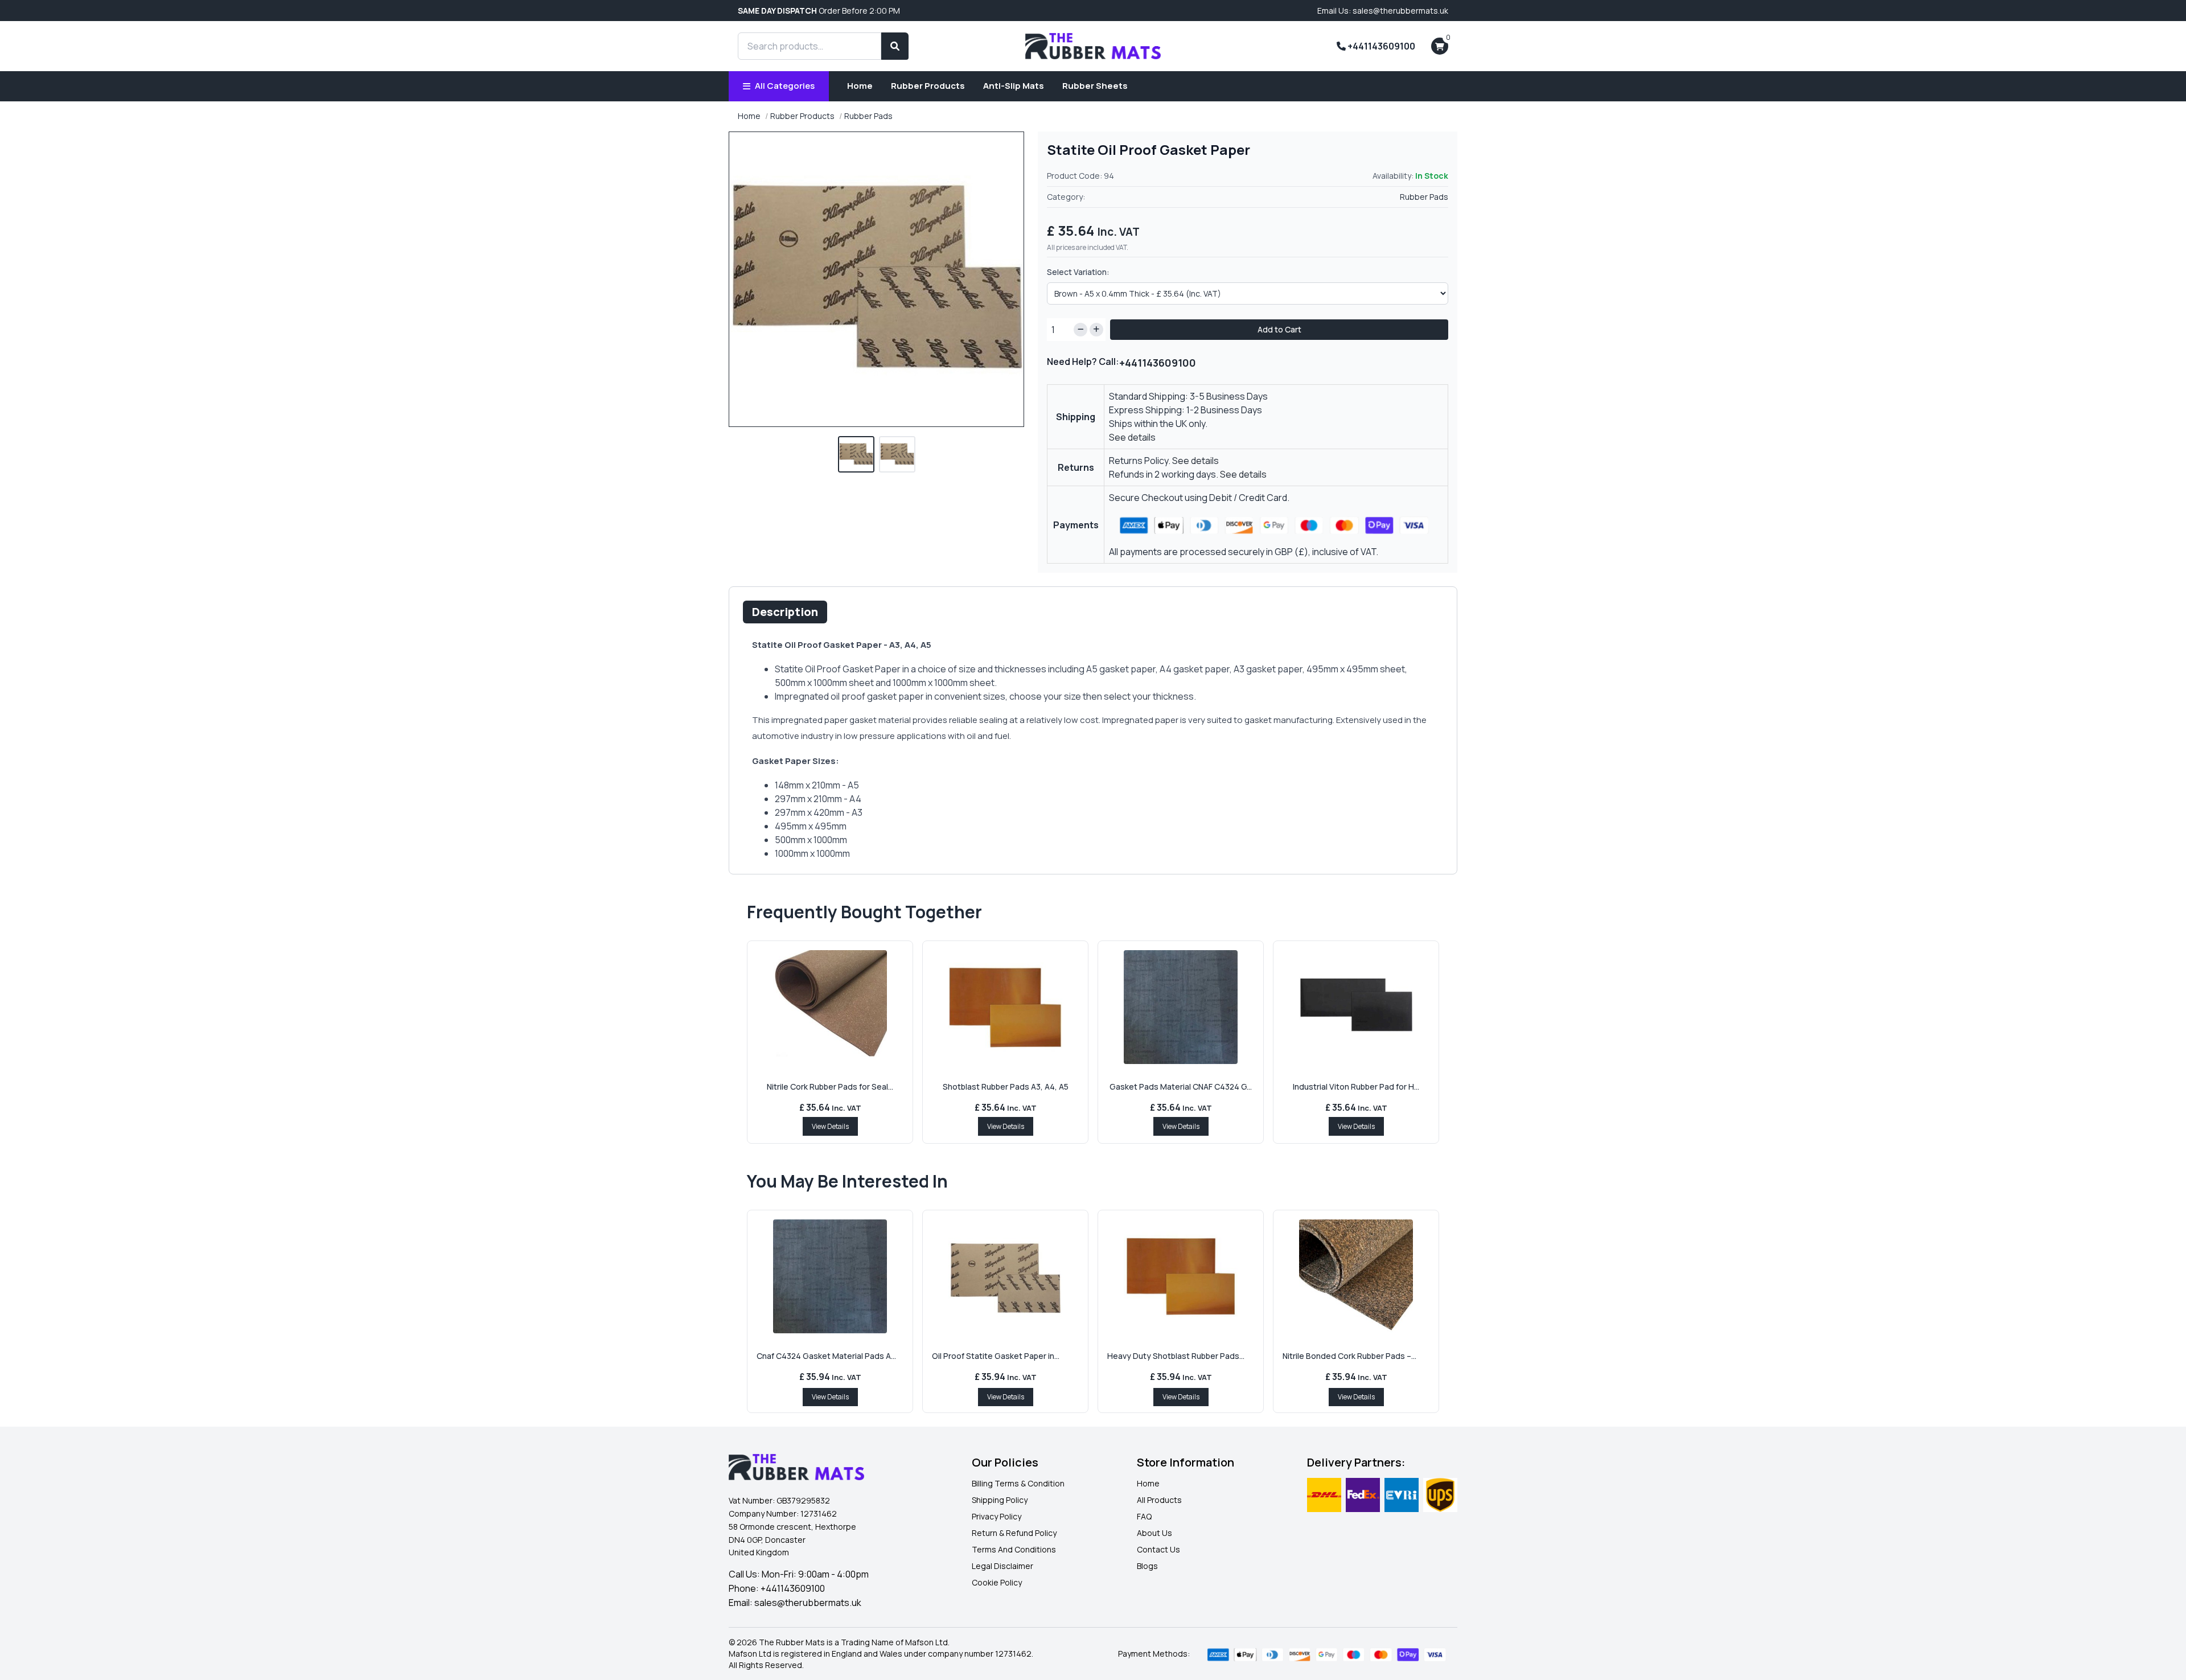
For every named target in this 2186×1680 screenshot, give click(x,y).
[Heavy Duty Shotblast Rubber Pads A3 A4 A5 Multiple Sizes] (1181, 1276)
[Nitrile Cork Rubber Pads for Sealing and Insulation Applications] (830, 1007)
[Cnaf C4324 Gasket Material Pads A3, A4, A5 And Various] (830, 1276)
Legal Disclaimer (1002, 1566)
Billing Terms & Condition (1018, 1483)
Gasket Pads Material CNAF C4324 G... (1181, 1087)
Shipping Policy (1000, 1500)
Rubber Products (928, 86)
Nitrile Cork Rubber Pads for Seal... (830, 1087)
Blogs (1147, 1566)
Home (860, 86)
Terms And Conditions (1014, 1549)
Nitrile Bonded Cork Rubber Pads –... (1349, 1356)
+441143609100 (1380, 46)
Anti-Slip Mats (1014, 86)
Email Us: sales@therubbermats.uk (1383, 11)
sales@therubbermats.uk (808, 1603)
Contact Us (1158, 1549)
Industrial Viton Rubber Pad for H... (1356, 1087)
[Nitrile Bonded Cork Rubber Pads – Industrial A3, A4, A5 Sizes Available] (1356, 1276)
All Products (1159, 1500)
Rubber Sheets (1095, 86)
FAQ (1144, 1516)
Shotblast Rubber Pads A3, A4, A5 (1006, 1087)
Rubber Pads (868, 116)
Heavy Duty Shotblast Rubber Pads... (1176, 1356)
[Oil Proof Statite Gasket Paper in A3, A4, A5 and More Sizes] (1005, 1276)
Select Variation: (1078, 272)
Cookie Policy (997, 1582)
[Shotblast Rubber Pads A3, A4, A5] (1005, 1007)
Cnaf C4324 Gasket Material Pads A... (826, 1356)
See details (1132, 437)
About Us (1154, 1533)
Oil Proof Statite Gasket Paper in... (996, 1356)
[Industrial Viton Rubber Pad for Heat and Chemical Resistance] (1356, 1007)
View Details (830, 1126)
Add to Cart (1279, 329)
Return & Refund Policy (1014, 1533)
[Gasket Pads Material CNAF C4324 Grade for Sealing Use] (1181, 1007)
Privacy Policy (997, 1516)
